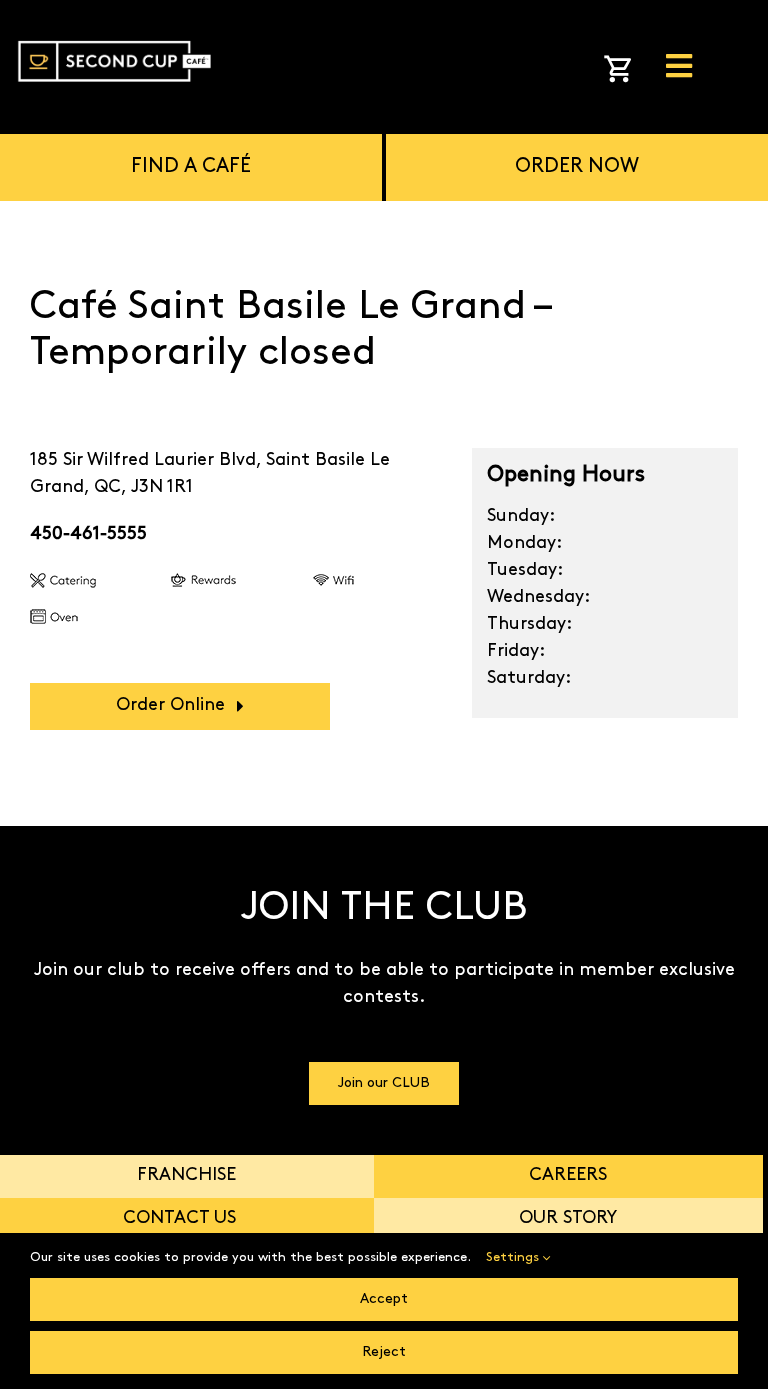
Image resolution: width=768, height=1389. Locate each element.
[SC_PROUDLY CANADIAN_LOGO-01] (115, 34)
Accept (384, 1299)
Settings (514, 1257)
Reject (384, 1352)
